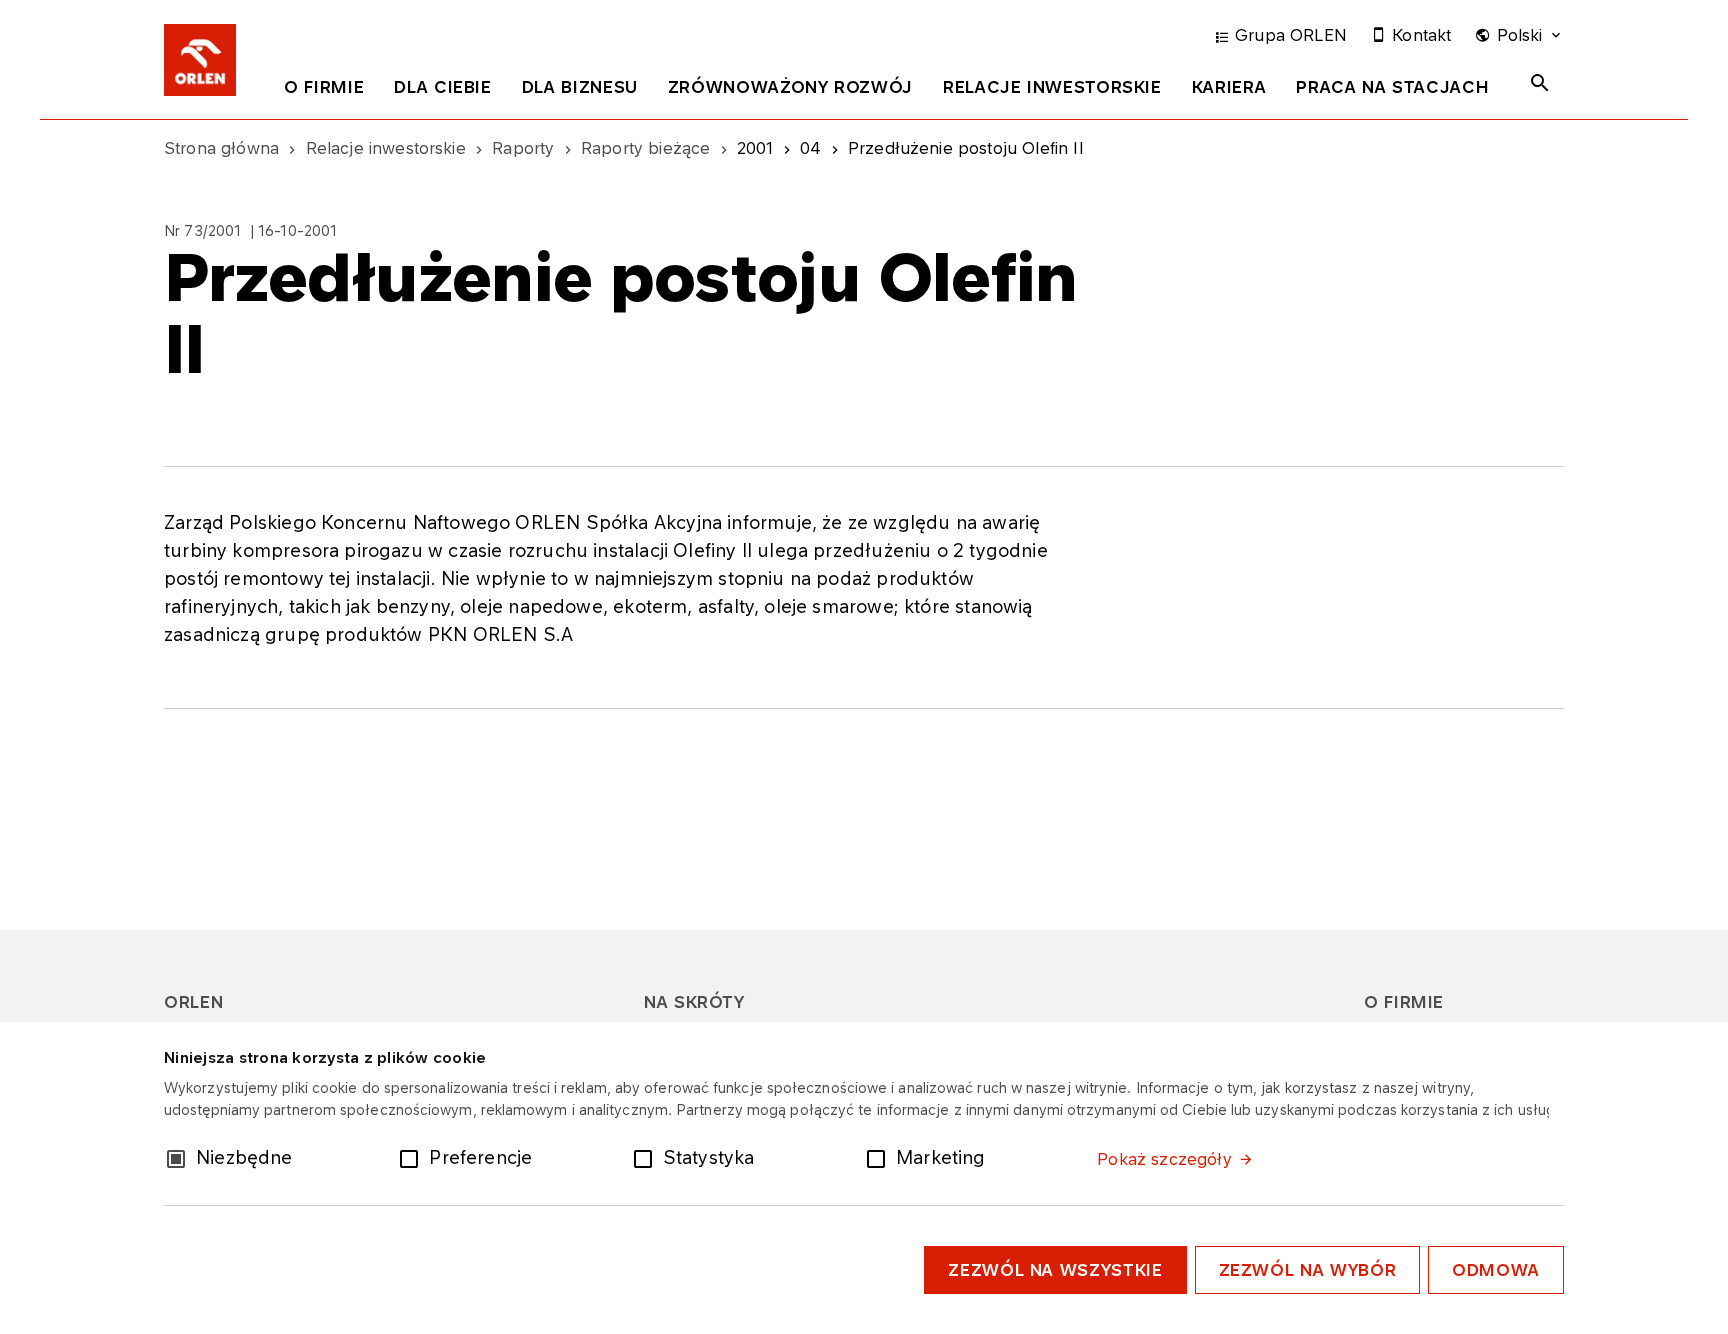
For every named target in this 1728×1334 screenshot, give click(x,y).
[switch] (413, 1157)
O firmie (324, 87)
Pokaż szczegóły (1164, 1159)
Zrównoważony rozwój (790, 87)
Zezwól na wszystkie (1055, 1270)
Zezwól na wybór (1308, 1270)
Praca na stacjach (1392, 87)
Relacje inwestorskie (1052, 87)
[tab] (324, 91)
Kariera (1229, 87)
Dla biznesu (580, 87)
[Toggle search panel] (1540, 83)
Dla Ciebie (442, 87)
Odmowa (1496, 1270)
